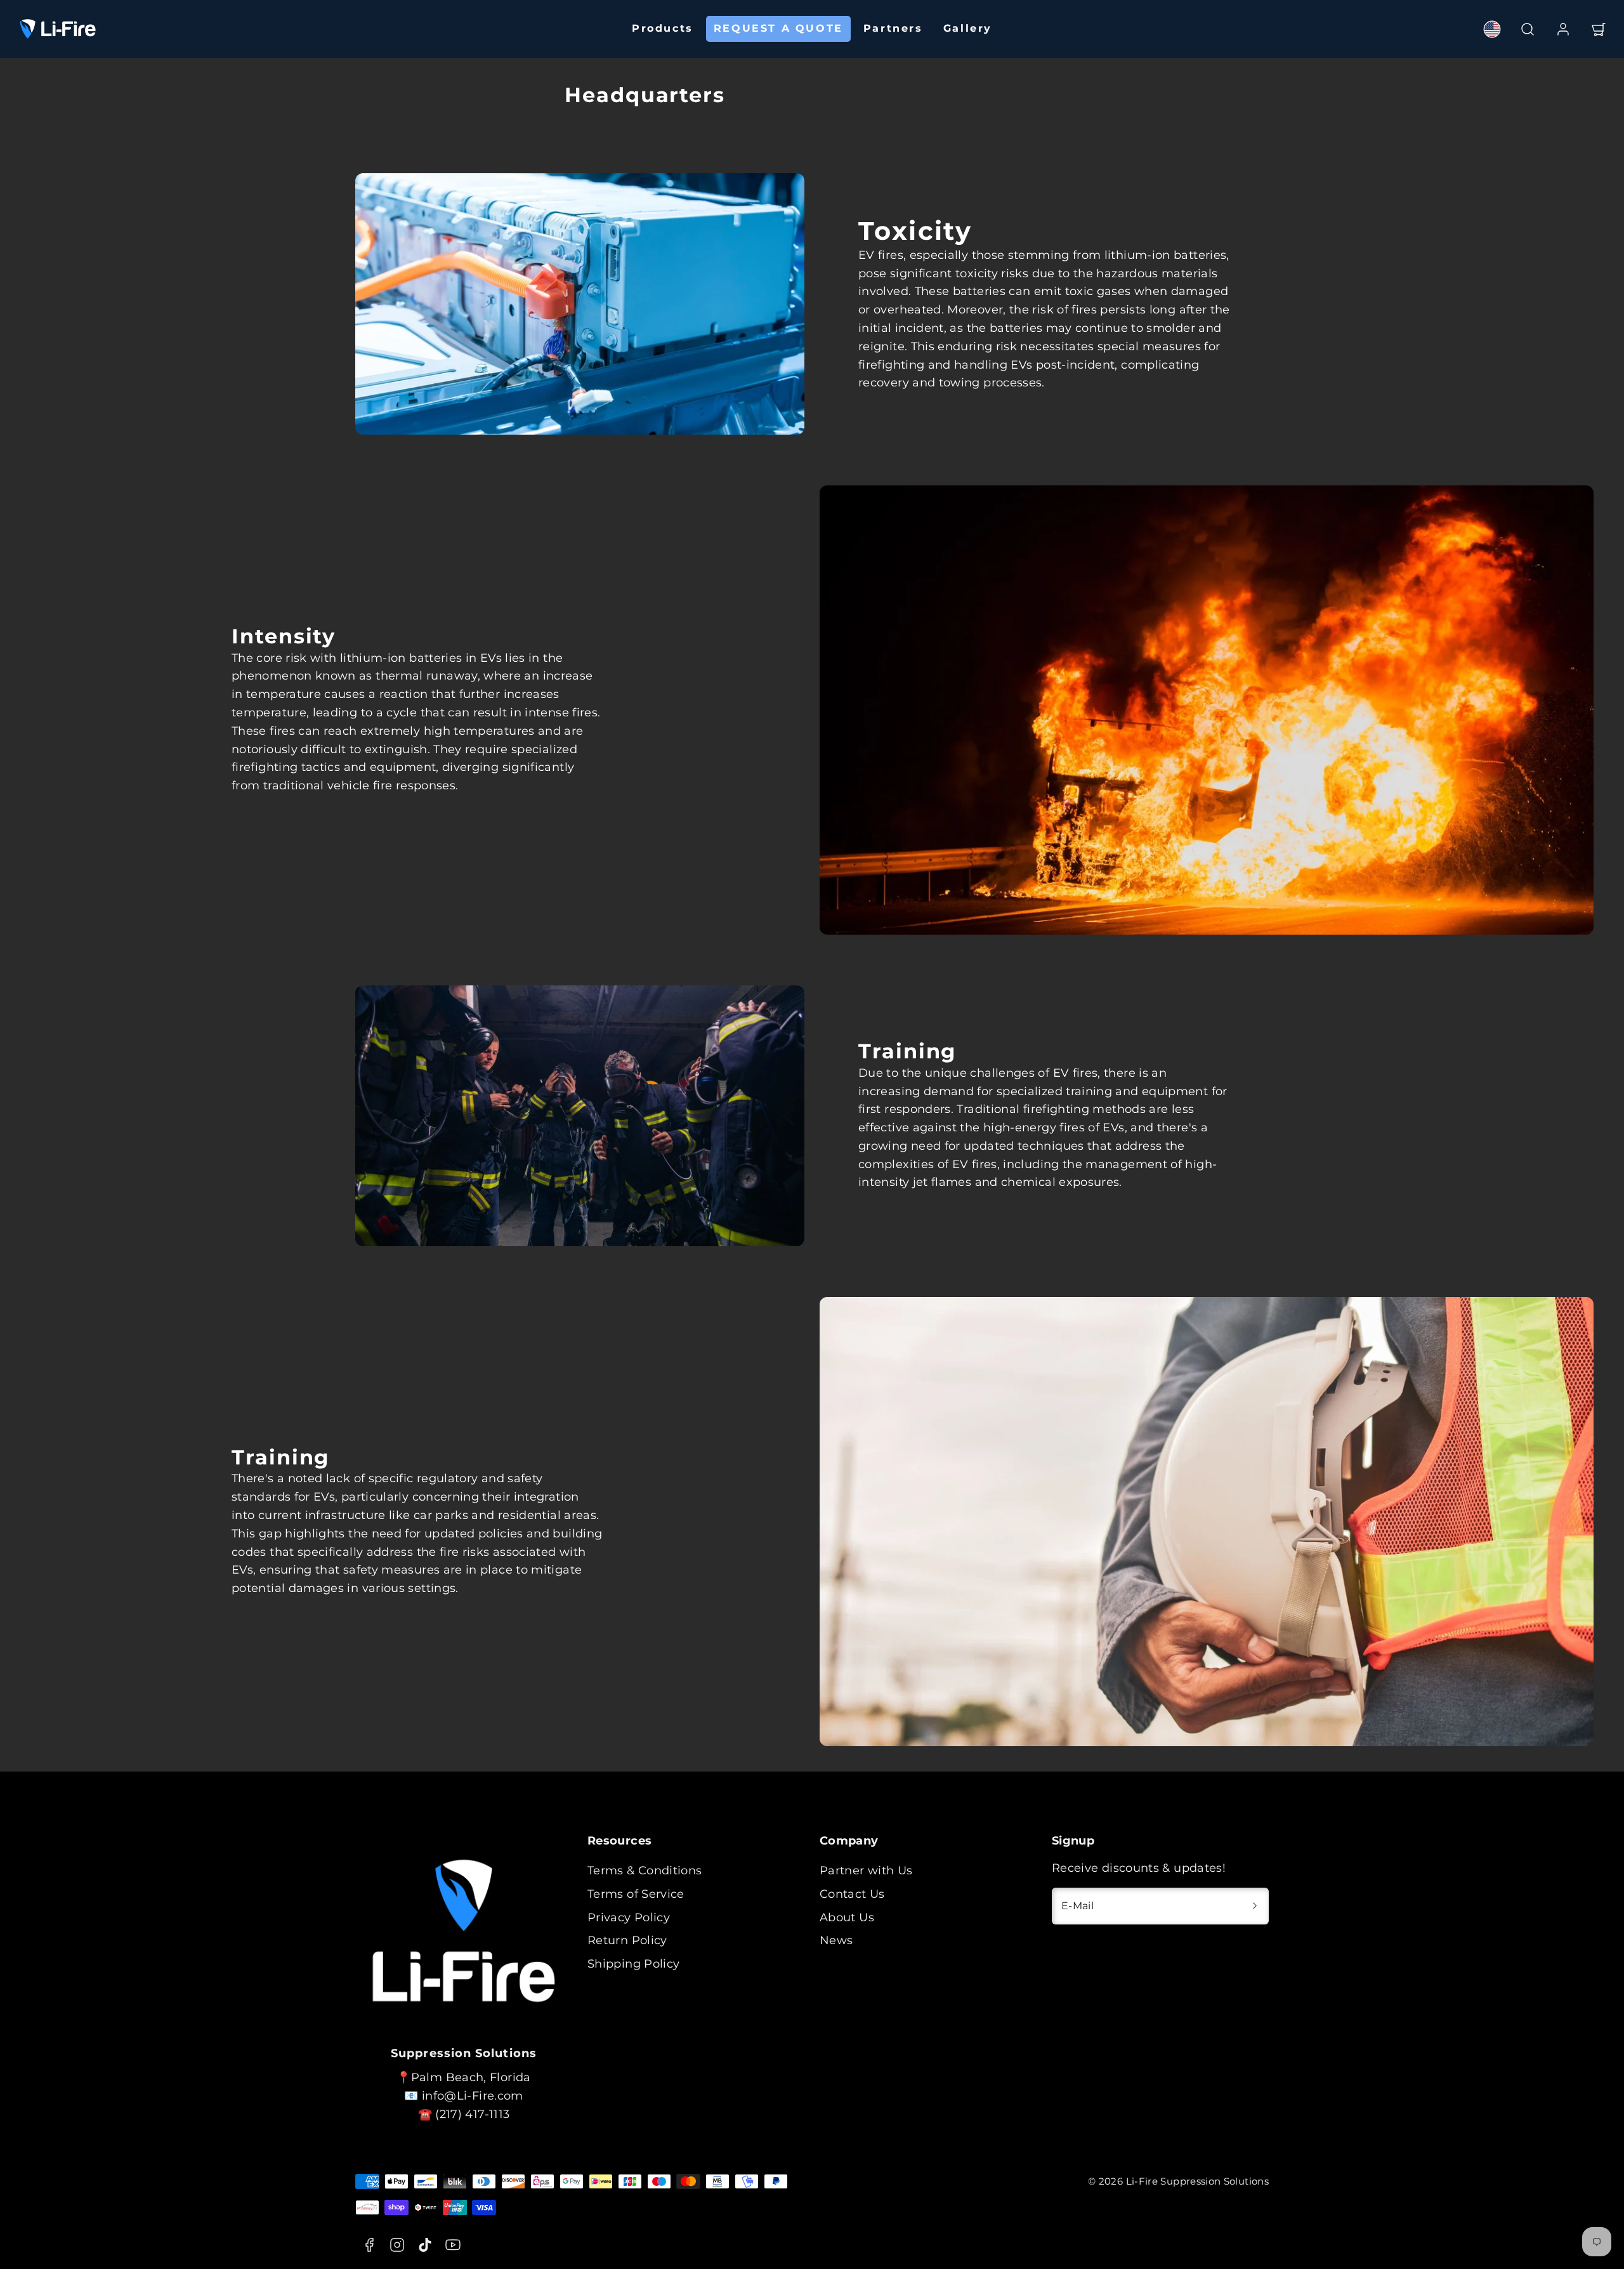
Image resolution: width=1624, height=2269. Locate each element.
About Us (847, 1917)
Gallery (968, 28)
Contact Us (852, 1894)
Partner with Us (866, 1871)
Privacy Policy (629, 1917)
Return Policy (627, 1940)
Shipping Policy (633, 1964)
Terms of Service (636, 1894)
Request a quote (778, 28)
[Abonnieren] (1255, 1906)
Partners (893, 28)
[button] (1528, 29)
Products (663, 28)
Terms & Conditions (645, 1871)
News (836, 1940)
